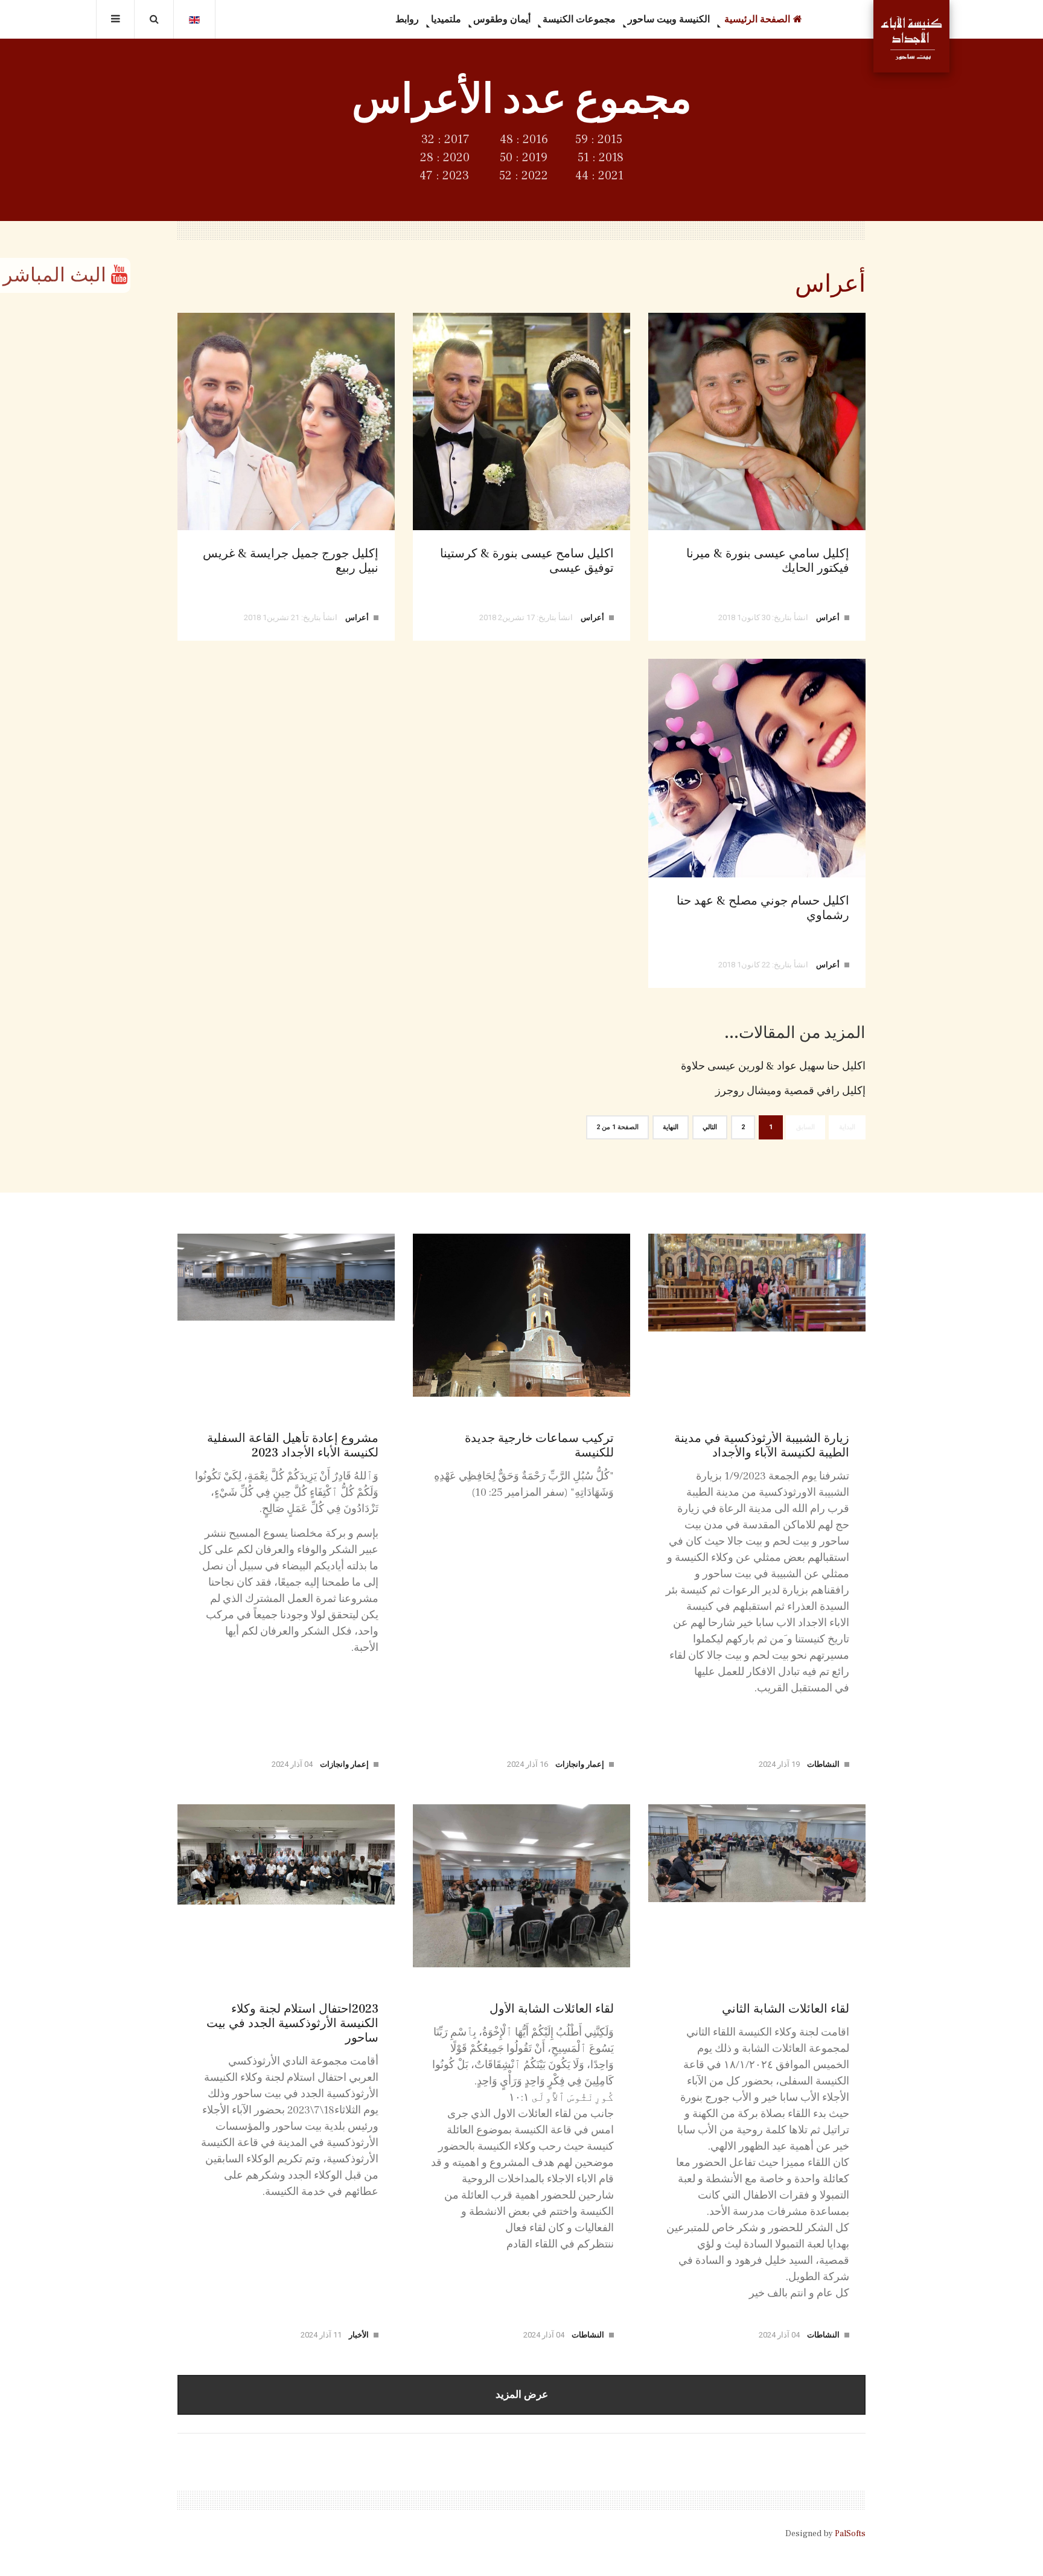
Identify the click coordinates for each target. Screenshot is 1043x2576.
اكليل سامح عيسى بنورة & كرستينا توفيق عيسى (527, 561)
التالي (710, 1127)
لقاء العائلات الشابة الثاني (786, 2009)
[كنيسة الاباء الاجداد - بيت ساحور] (911, 36)
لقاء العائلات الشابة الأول (552, 2009)
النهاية (671, 1127)
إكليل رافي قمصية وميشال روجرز (790, 1091)
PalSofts (850, 2534)
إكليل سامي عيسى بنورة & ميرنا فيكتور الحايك (768, 561)
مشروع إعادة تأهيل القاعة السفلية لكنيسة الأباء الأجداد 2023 (293, 1446)
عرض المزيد (522, 2395)
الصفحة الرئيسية (756, 19)
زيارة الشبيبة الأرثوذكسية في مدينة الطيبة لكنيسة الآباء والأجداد (762, 1446)
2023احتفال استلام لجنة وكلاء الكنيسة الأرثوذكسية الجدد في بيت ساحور (292, 2023)
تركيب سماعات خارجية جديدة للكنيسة (539, 1446)
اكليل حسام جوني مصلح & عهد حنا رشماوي (763, 908)
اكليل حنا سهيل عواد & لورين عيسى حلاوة (773, 1066)
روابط (407, 19)
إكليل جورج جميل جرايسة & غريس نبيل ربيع (291, 561)
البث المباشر (57, 275)
